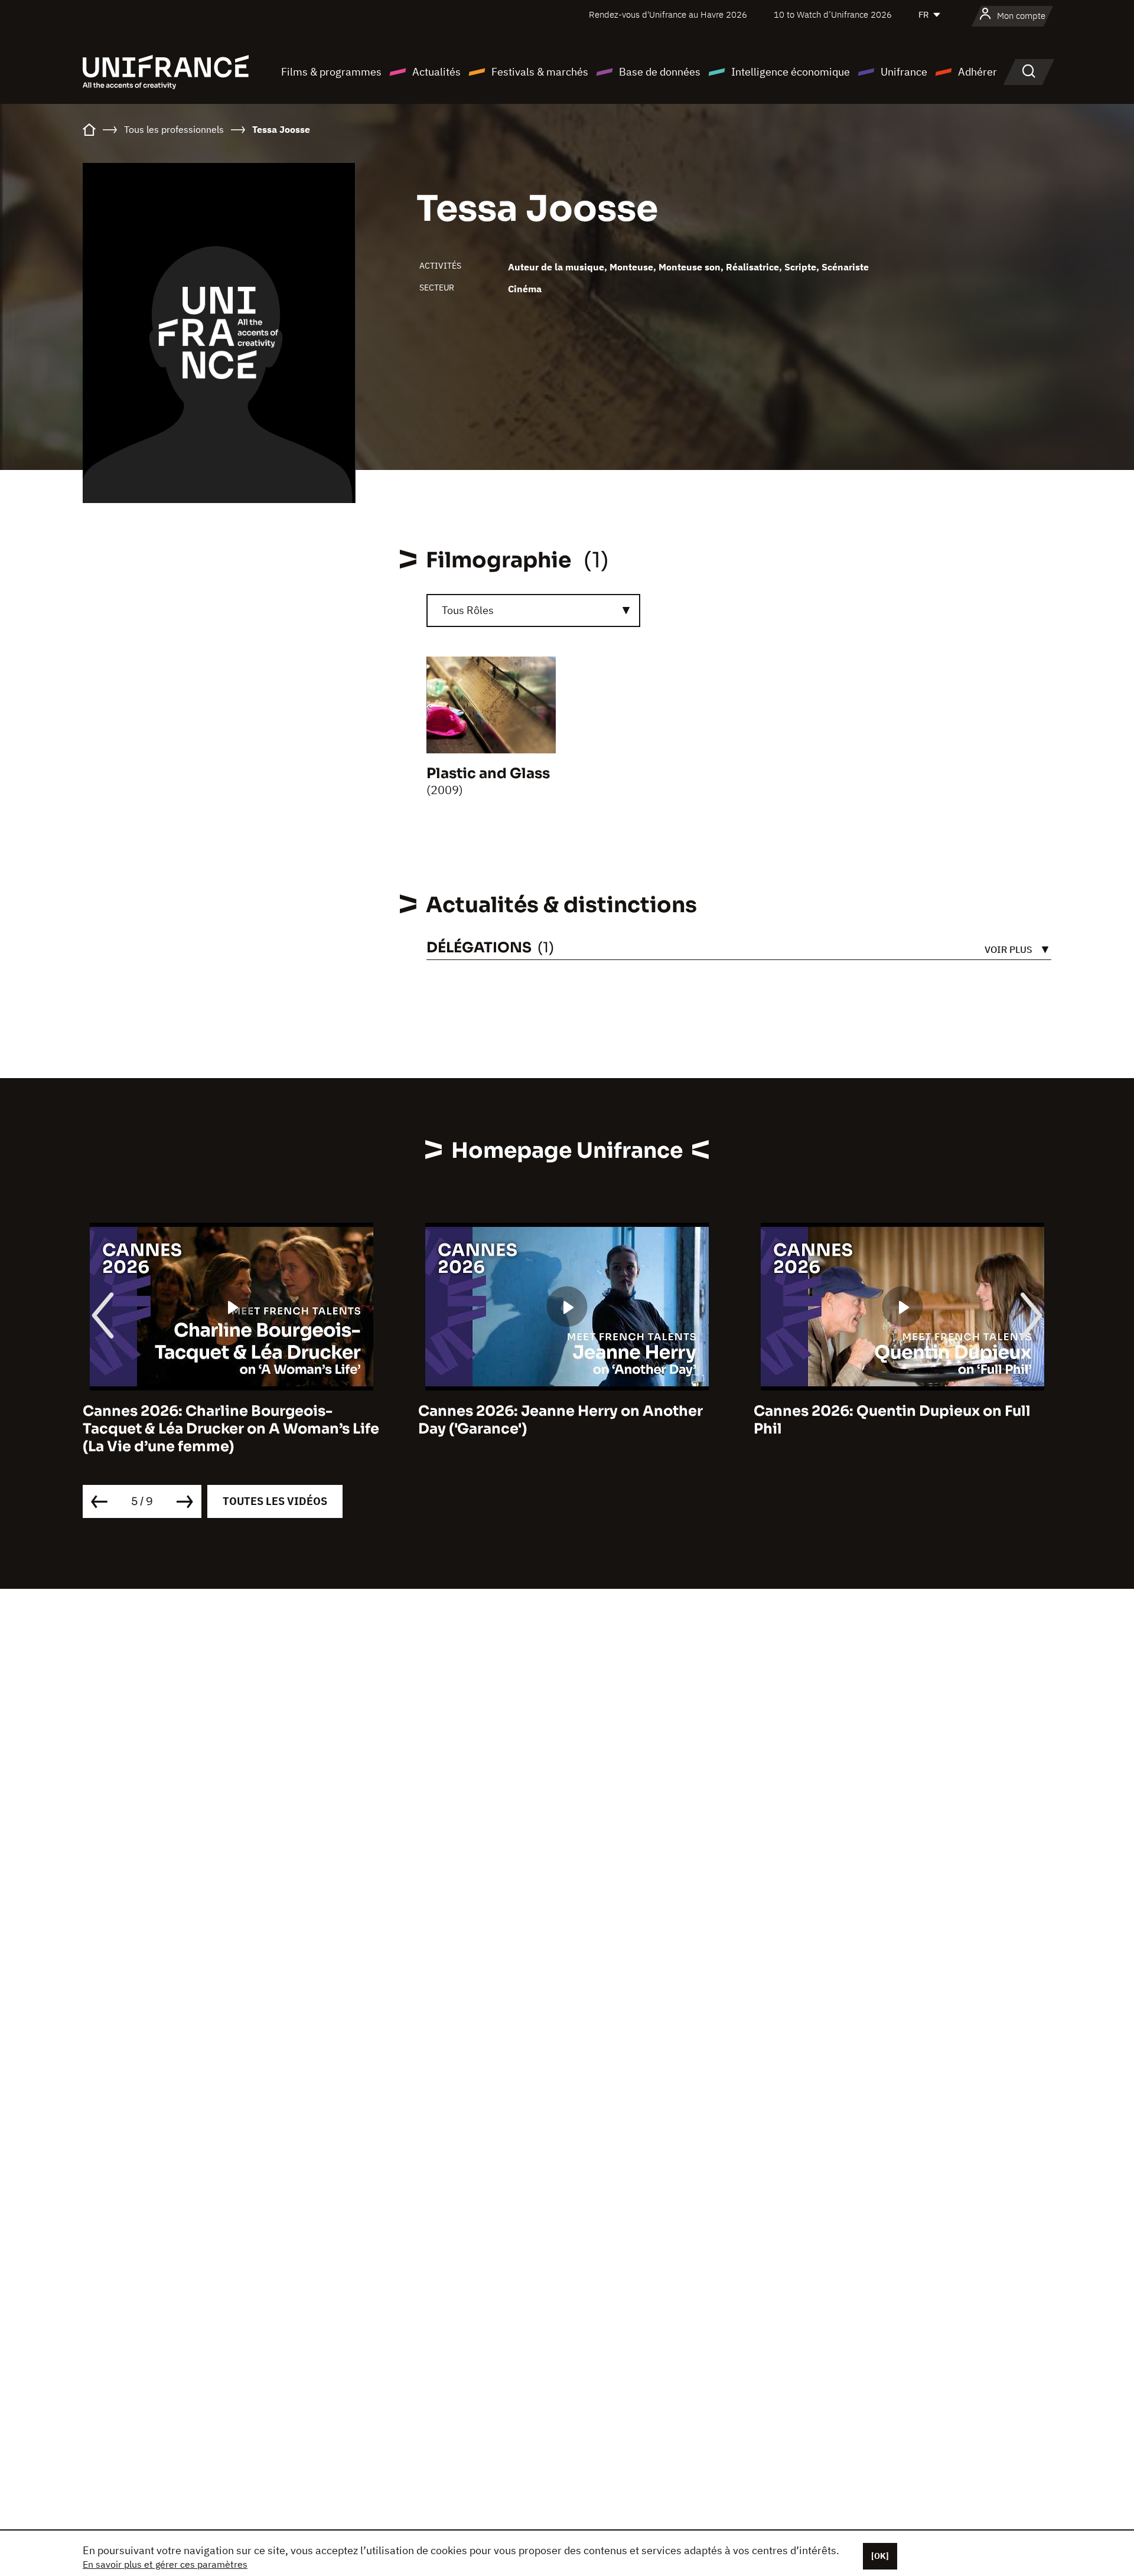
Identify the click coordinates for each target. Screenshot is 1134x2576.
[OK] (880, 2556)
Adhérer (977, 72)
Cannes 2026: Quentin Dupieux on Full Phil (892, 1420)
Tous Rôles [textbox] (468, 610)
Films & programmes (331, 72)
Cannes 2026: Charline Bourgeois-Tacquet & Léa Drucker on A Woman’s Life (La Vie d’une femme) (231, 1429)
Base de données (660, 72)
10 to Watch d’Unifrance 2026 (833, 14)
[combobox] (533, 610)
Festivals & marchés (540, 72)
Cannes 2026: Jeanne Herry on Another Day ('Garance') (561, 1420)
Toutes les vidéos (275, 1501)
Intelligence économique (791, 72)
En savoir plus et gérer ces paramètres (165, 2564)
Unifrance (904, 72)
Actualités (436, 72)
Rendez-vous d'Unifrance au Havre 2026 (668, 14)
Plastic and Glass (488, 773)
